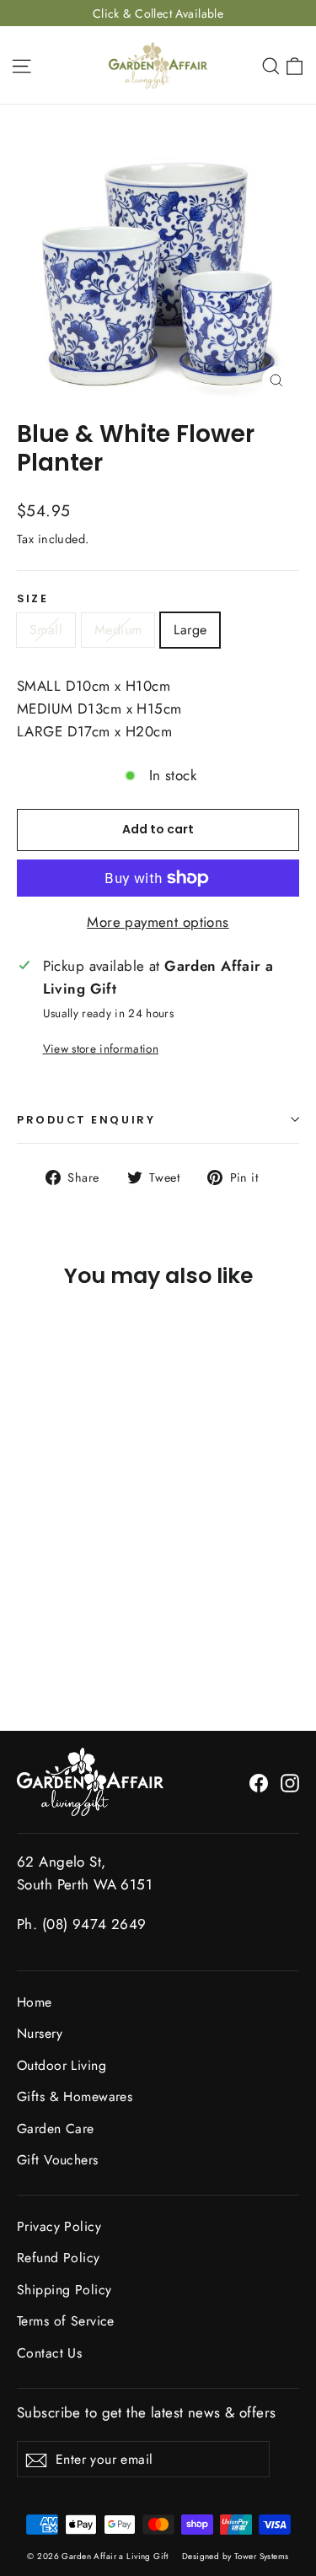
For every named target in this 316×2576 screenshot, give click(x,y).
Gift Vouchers (58, 2160)
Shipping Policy (64, 2290)
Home (35, 2002)
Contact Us (49, 2353)
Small (46, 630)
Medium (118, 630)
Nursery (40, 2033)
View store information (101, 1048)
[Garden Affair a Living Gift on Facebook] (259, 1782)
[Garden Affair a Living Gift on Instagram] (290, 1782)
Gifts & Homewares (75, 2096)
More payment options (158, 922)
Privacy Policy (59, 2226)
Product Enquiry (86, 1120)
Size (32, 598)
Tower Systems (262, 2556)
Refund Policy (59, 2258)
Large (190, 630)
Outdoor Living (62, 2065)
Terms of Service (66, 2321)
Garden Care (56, 2129)
